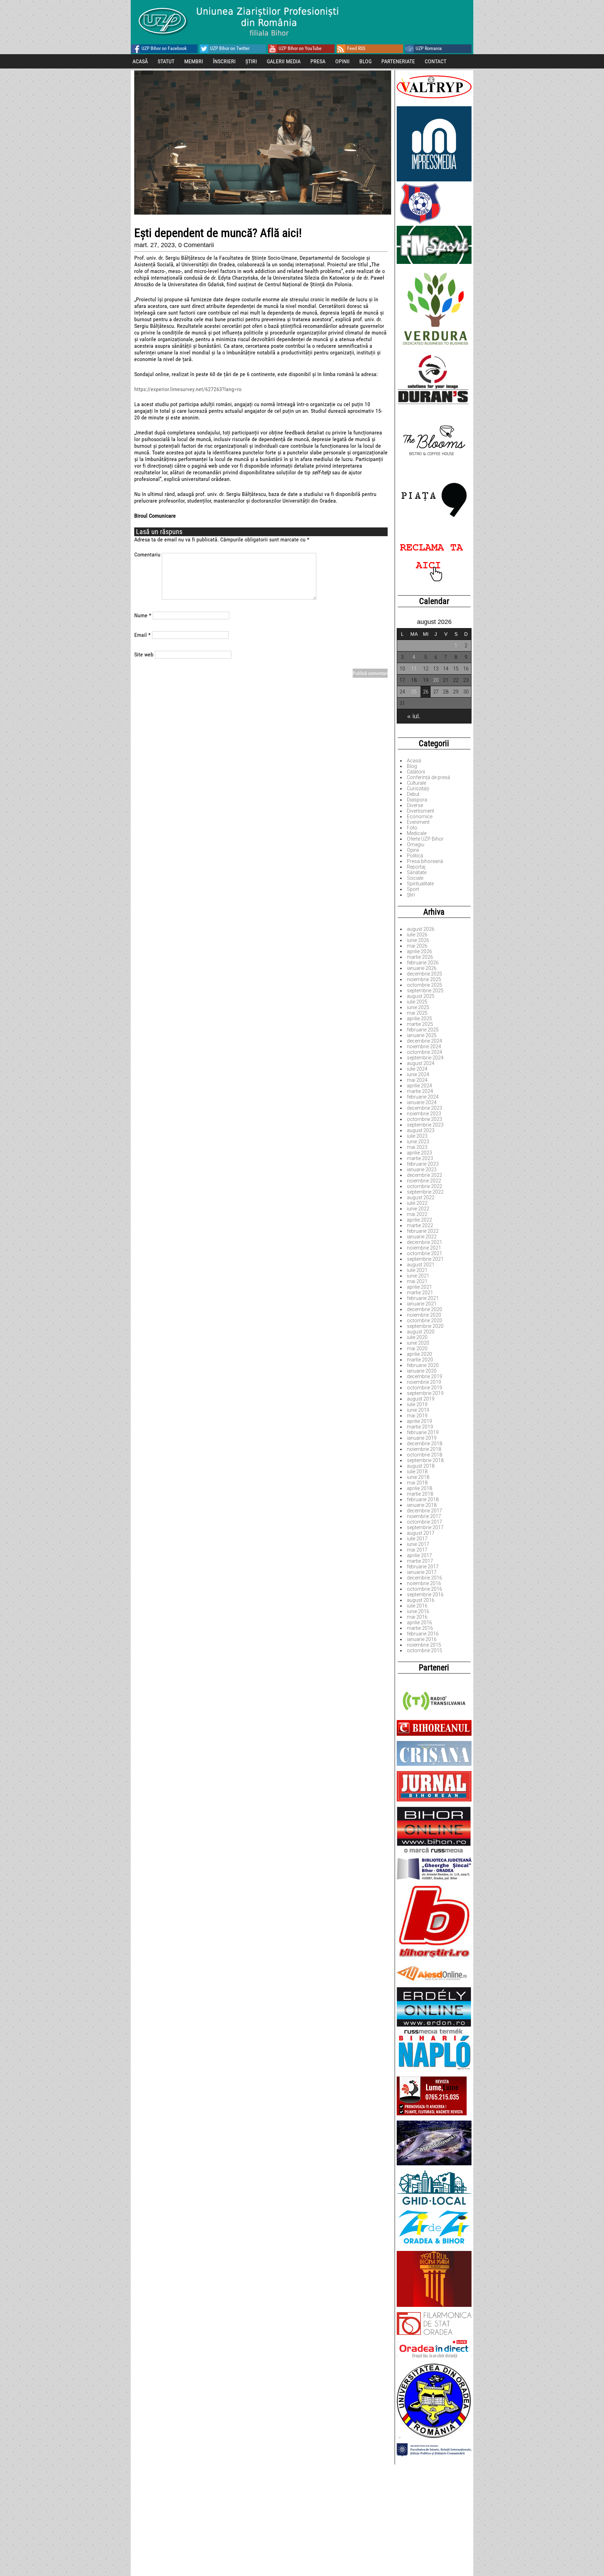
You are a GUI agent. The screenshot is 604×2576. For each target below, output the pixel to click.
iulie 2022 (417, 1203)
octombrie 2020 (425, 1321)
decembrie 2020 (425, 1309)
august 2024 (421, 1063)
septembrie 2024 (425, 1058)
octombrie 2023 (425, 1119)
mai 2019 (417, 1416)
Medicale (417, 833)
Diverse (415, 805)
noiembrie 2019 (424, 1382)
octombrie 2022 (425, 1186)
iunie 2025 (418, 1007)
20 (436, 680)
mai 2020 (417, 1348)
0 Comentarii (196, 245)
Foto (412, 828)
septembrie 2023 (425, 1125)
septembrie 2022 (425, 1192)
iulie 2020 (417, 1337)
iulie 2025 (417, 1002)
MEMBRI (194, 61)
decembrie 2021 (425, 1242)
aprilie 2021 (419, 1287)
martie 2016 (420, 1628)
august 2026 (421, 929)
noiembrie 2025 (424, 979)
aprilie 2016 (419, 1622)
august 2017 (421, 1533)
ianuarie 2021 (422, 1304)
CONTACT (436, 61)
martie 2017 (420, 1561)
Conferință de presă (429, 777)
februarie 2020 (423, 1365)
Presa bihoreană (425, 861)
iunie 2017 (418, 1544)
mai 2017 (417, 1550)
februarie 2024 (423, 1097)
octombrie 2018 (425, 1455)
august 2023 (421, 1130)
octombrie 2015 (425, 1650)
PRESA (318, 61)
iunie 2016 (418, 1611)
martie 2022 (420, 1225)
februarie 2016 (423, 1634)
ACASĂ (140, 61)
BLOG (365, 61)
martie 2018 (420, 1494)
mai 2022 (417, 1214)
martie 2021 (420, 1293)
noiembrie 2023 (424, 1114)
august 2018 (421, 1466)
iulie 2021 (417, 1270)
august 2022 (421, 1197)
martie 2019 (420, 1427)
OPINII (342, 61)
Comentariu (147, 555)
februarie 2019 (423, 1432)
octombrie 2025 (425, 985)
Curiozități (418, 789)
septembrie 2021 (425, 1259)
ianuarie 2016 (422, 1639)
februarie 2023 (423, 1164)
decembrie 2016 (425, 1578)
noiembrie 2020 (424, 1315)
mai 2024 (417, 1080)
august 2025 (421, 996)
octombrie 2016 (425, 1589)
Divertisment (420, 811)
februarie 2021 (423, 1298)
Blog (412, 766)
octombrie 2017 (425, 1522)
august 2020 (421, 1332)
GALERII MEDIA (284, 61)
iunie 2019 (418, 1410)
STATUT (166, 61)
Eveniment (418, 822)
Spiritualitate (420, 884)
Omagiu (416, 844)
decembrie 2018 (425, 1444)
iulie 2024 (417, 1069)
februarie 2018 (423, 1499)
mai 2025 (417, 1013)
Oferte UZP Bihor (425, 839)
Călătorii (416, 772)
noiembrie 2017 (424, 1516)
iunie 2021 (418, 1276)
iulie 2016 (417, 1606)
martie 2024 (420, 1091)
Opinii (413, 850)
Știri (411, 895)
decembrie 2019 (425, 1376)
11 (414, 669)
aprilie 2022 (419, 1220)
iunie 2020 (418, 1343)
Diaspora (417, 800)
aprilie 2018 (419, 1488)
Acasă (414, 761)
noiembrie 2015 (424, 1645)
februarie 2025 (423, 1030)
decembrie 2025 (425, 974)
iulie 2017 (417, 1539)
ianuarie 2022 (422, 1237)
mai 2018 (417, 1483)
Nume (143, 615)
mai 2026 (417, 946)
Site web (144, 654)
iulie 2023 (417, 1136)
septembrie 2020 (425, 1326)
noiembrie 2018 (424, 1449)
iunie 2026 (418, 940)
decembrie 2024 (425, 1041)
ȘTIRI (251, 61)
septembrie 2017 (425, 1527)
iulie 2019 (417, 1404)
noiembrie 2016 (424, 1583)
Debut (413, 794)
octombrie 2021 (425, 1253)
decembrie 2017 (425, 1511)
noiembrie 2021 (424, 1248)
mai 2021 (417, 1281)
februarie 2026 (423, 963)
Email (142, 635)
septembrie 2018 (425, 1460)
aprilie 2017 (419, 1555)
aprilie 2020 (419, 1354)
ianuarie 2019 (422, 1438)
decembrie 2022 (425, 1175)
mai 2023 (417, 1147)
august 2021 (421, 1265)
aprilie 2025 (419, 1019)
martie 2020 (420, 1360)
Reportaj (416, 867)
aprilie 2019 (419, 1421)
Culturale (416, 783)
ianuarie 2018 (422, 1505)
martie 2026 (420, 957)
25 (414, 692)
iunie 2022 (418, 1209)
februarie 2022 (423, 1231)
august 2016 (421, 1600)
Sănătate (417, 872)
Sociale (415, 878)
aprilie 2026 (419, 951)
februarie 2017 (423, 1567)
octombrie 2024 (425, 1052)
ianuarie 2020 (422, 1371)
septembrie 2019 (425, 1393)
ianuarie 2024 (422, 1102)
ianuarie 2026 (422, 968)
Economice (420, 816)
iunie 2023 (418, 1142)
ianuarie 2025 (422, 1035)
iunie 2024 (418, 1074)
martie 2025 (420, 1024)
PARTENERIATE (398, 61)
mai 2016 (417, 1617)
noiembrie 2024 (424, 1046)
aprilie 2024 (419, 1086)
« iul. (414, 716)
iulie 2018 (417, 1472)
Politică (415, 856)
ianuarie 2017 (422, 1572)
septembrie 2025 (425, 991)
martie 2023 (420, 1158)
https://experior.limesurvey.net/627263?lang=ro (188, 389)
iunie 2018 (418, 1477)
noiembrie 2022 (424, 1181)
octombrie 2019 (425, 1388)
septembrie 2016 (425, 1595)
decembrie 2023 (425, 1108)
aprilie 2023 (419, 1153)
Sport (413, 889)
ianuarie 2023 (422, 1170)
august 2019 (421, 1399)
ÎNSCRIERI (224, 61)
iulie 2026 (417, 935)
